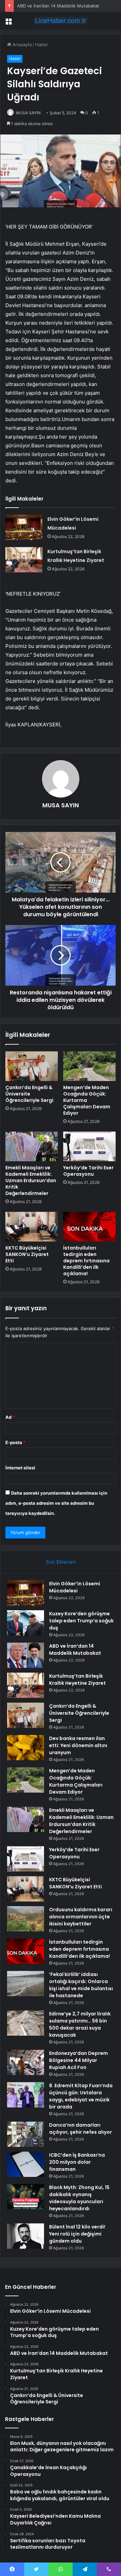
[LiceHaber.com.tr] (61, 21)
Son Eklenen (61, 1562)
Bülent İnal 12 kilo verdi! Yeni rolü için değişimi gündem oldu (77, 2234)
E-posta (15, 1442)
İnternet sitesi (20, 1468)
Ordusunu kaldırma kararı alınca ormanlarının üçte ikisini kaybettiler (81, 1917)
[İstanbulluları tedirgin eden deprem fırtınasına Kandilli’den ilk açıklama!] (89, 1227)
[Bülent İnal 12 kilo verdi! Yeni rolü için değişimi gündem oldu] (26, 2236)
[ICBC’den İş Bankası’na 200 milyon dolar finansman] (26, 2164)
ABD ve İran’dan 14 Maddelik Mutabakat (58, 6)
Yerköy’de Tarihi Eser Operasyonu (88, 1171)
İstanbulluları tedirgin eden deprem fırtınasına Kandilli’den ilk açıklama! (86, 1261)
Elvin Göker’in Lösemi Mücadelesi (75, 1587)
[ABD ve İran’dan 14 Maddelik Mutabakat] (26, 1655)
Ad (10, 1417)
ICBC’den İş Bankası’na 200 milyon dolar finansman (77, 2162)
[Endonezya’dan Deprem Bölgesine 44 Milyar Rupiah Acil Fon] (26, 2062)
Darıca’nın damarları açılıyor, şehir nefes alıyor (80, 2129)
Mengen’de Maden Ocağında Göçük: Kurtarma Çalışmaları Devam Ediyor (87, 1100)
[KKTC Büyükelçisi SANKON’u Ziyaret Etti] (32, 1227)
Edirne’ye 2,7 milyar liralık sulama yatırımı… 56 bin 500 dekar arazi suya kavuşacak (80, 2024)
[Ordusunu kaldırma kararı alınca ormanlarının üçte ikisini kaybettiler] (26, 1919)
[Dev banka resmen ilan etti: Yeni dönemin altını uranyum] (26, 1748)
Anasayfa (21, 44)
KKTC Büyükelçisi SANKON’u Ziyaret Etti (27, 1254)
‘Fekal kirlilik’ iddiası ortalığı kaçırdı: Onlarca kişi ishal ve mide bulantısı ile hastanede (81, 1985)
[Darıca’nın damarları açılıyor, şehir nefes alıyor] (26, 2134)
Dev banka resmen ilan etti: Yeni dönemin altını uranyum (78, 1745)
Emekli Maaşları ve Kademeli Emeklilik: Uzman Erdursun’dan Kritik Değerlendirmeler (31, 1180)
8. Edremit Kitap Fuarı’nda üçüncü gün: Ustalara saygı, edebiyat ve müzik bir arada (81, 2096)
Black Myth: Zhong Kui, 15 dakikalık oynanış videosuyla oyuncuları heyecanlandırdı (79, 2198)
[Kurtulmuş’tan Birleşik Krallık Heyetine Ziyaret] (24, 560)
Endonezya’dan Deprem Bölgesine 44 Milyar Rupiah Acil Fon (78, 2060)
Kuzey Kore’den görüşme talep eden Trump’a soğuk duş (81, 1621)
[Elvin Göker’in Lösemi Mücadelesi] (24, 527)
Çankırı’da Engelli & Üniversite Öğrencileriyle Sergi (29, 1094)
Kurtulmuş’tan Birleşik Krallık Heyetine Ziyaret (77, 1680)
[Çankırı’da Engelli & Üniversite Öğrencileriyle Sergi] (32, 1066)
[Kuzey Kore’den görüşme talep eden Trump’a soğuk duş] (26, 1623)
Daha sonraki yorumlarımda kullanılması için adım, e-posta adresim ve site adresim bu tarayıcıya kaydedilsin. (56, 1503)
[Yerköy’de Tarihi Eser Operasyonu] (89, 1146)
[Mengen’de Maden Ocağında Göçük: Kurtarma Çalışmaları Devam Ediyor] (89, 1066)
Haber (42, 44)
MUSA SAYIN (28, 113)
